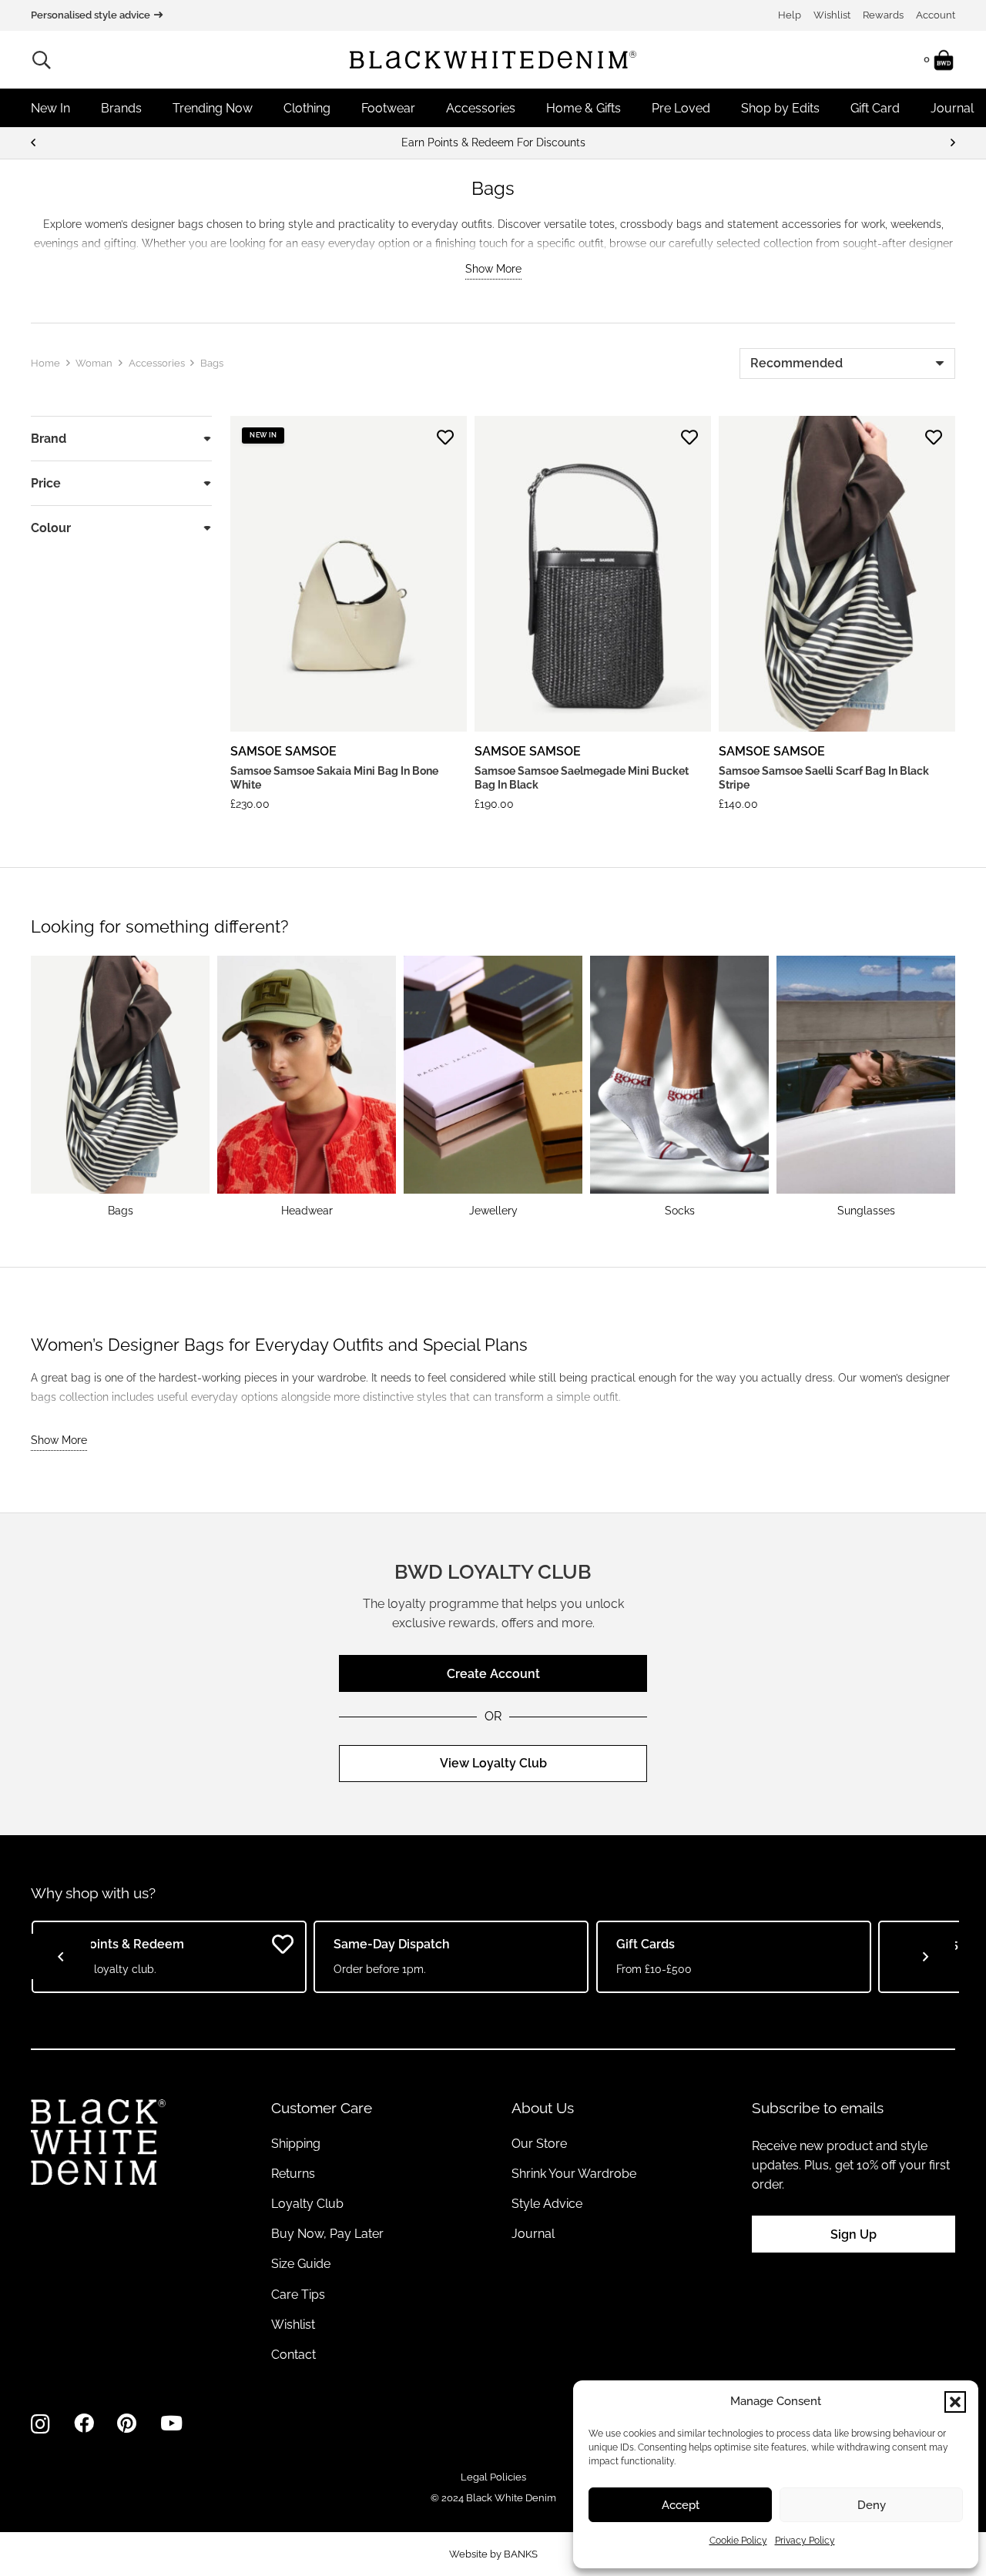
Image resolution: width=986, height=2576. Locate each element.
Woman (94, 363)
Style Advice (547, 2204)
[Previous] (34, 143)
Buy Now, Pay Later (327, 2234)
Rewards (883, 15)
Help (790, 15)
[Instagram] (40, 2424)
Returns (293, 2174)
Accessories (157, 363)
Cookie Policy (738, 2541)
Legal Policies (493, 2477)
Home (45, 363)
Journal (533, 2234)
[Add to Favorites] (445, 437)
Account (936, 15)
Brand (49, 439)
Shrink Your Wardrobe (574, 2174)
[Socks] (679, 1087)
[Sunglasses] (866, 1087)
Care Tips (298, 2295)
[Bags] (120, 1087)
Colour (51, 528)
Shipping (296, 2144)
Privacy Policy (805, 2541)
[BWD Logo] (493, 60)
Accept (681, 2505)
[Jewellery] (493, 1087)
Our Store (539, 2144)
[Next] (952, 143)
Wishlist (832, 15)
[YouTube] (171, 2424)
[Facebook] (84, 2424)
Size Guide (301, 2264)
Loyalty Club (307, 2204)
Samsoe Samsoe (283, 751)
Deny (872, 2505)
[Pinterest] (127, 2424)
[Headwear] (307, 1087)
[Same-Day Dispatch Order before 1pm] (493, 143)
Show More (493, 269)
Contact (293, 2355)
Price (46, 483)
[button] (955, 2402)
